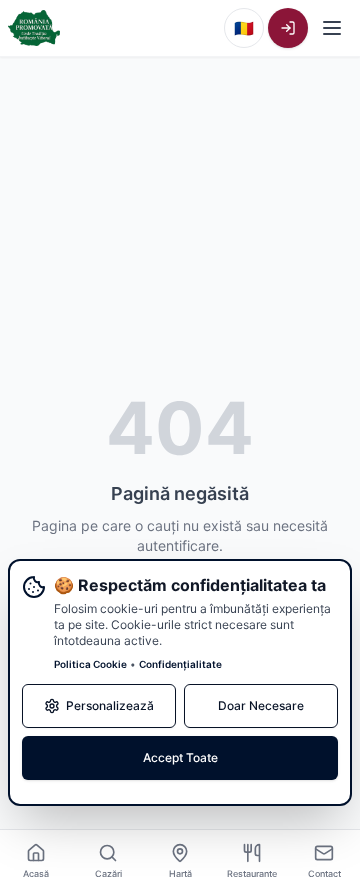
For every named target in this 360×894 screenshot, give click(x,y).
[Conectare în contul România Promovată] (288, 28)
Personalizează (110, 705)
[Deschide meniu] (332, 28)
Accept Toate (180, 757)
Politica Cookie (90, 664)
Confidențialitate (180, 664)
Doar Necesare (261, 705)
